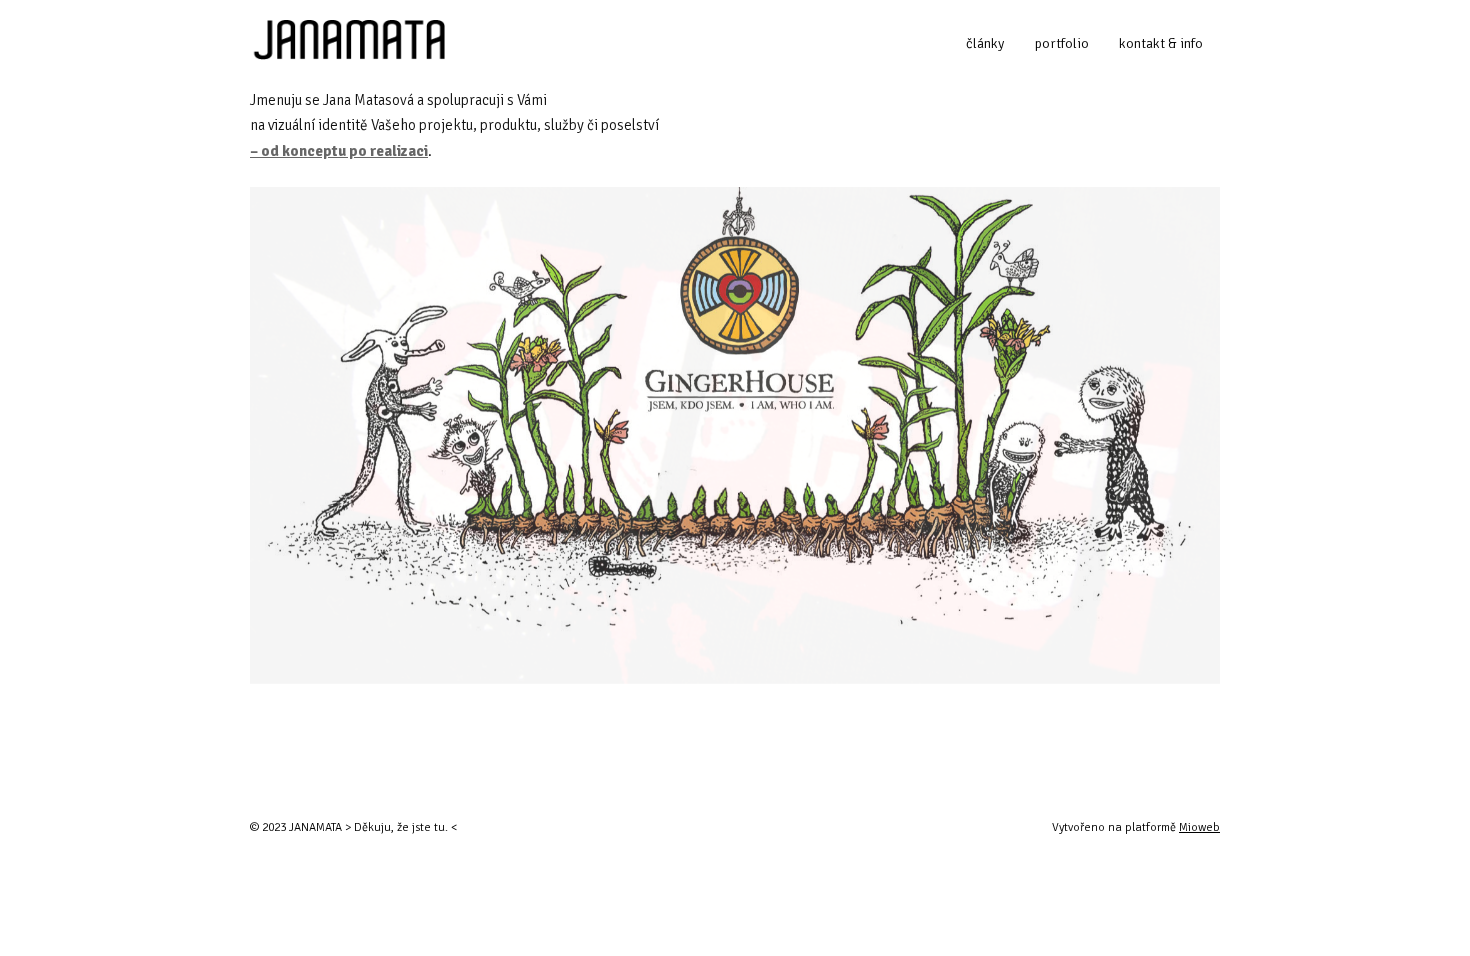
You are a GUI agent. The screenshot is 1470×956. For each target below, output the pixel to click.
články (985, 43)
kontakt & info (1161, 43)
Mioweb (1199, 827)
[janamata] (347, 44)
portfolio (1062, 43)
